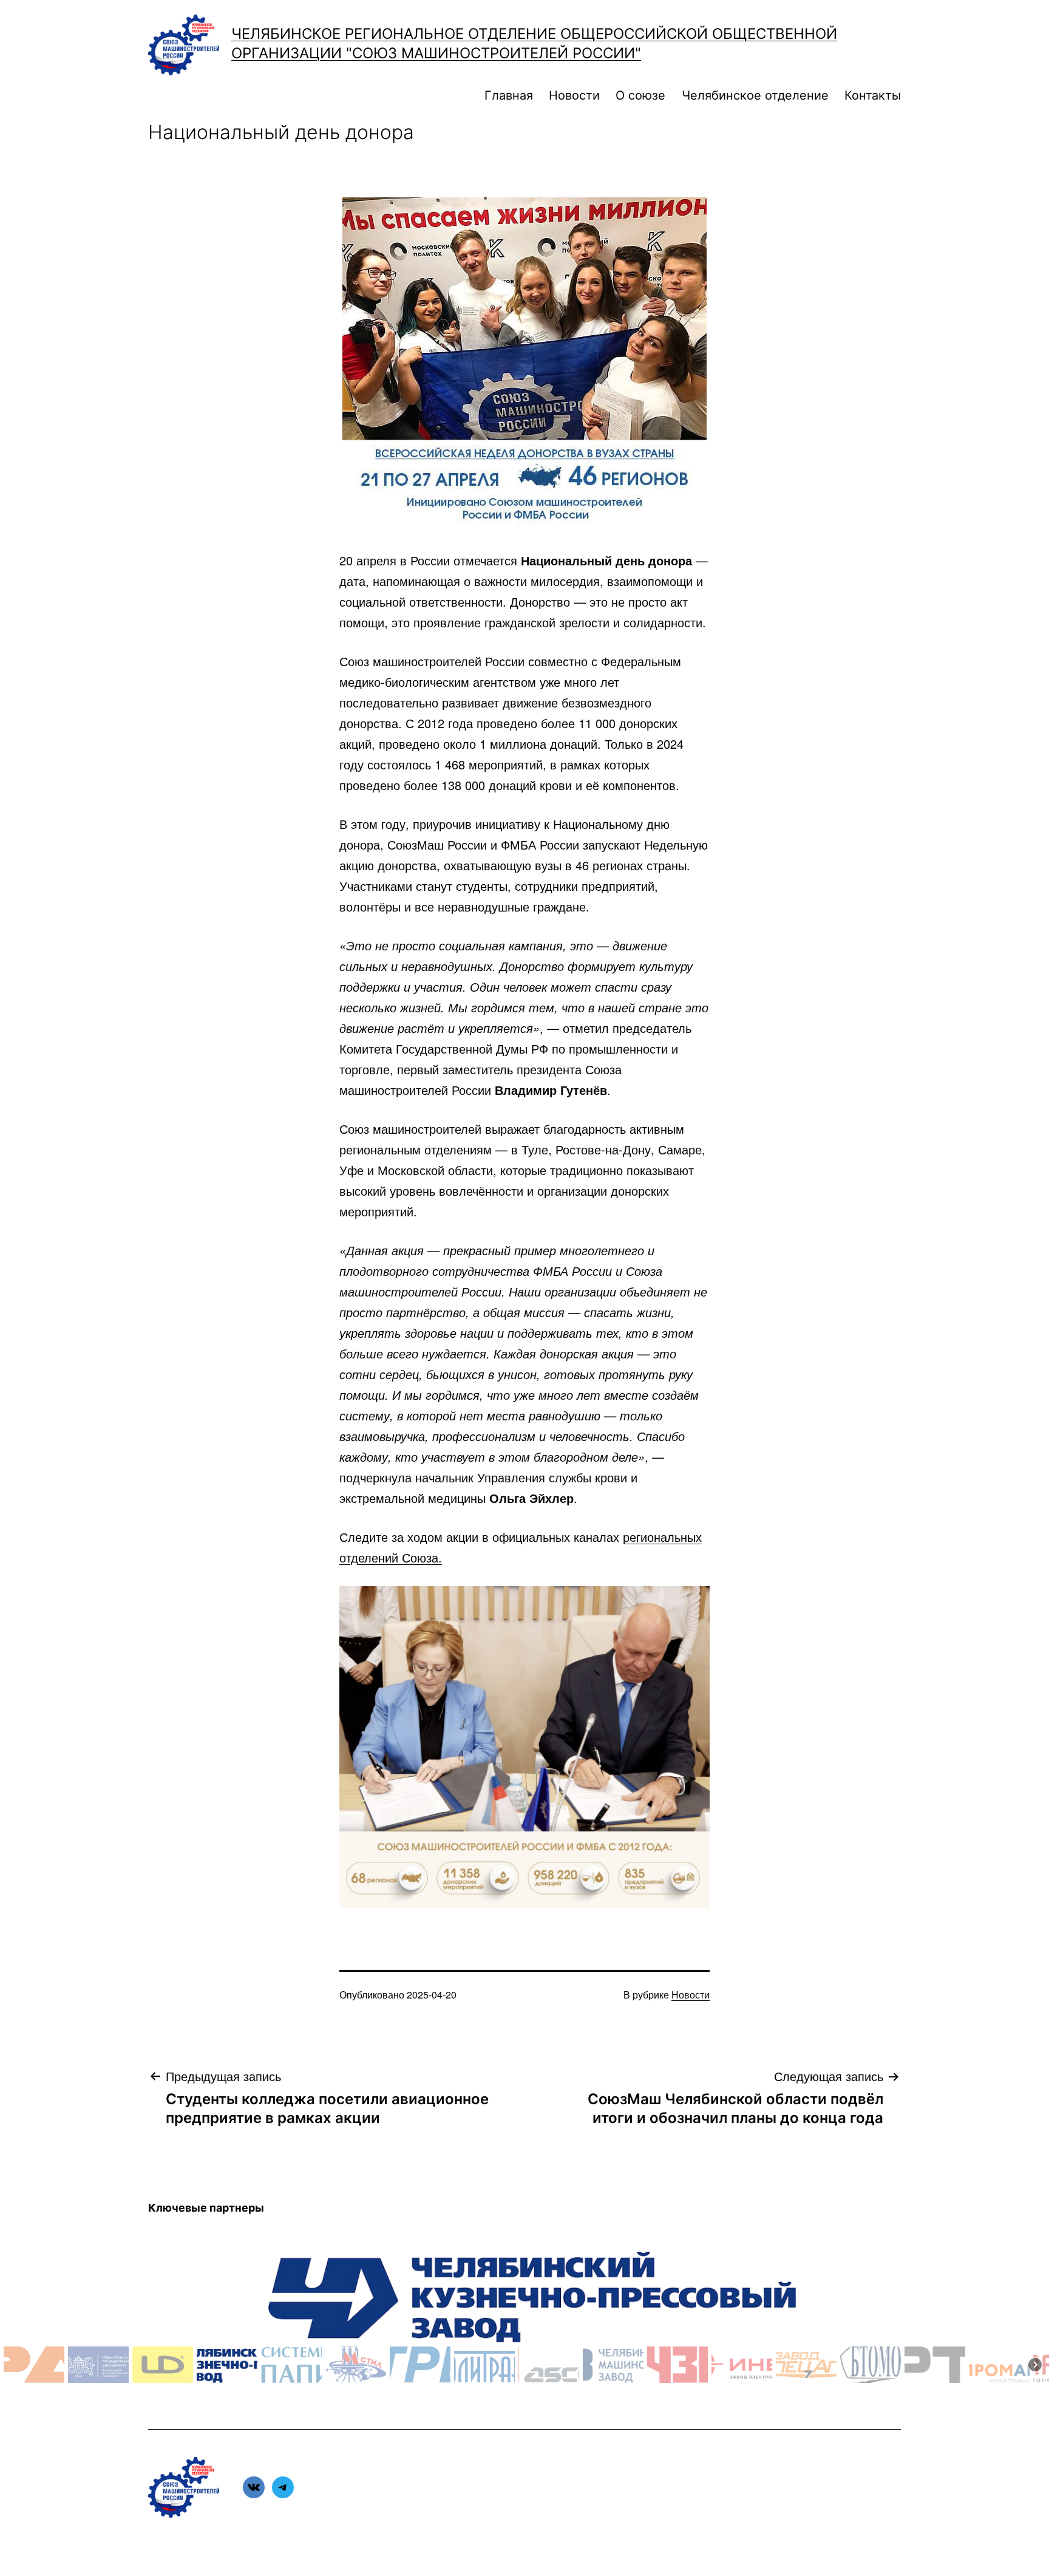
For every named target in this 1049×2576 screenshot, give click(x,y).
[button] (34, 2365)
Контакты (873, 95)
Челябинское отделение (755, 95)
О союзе (640, 95)
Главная (509, 95)
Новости (574, 95)
